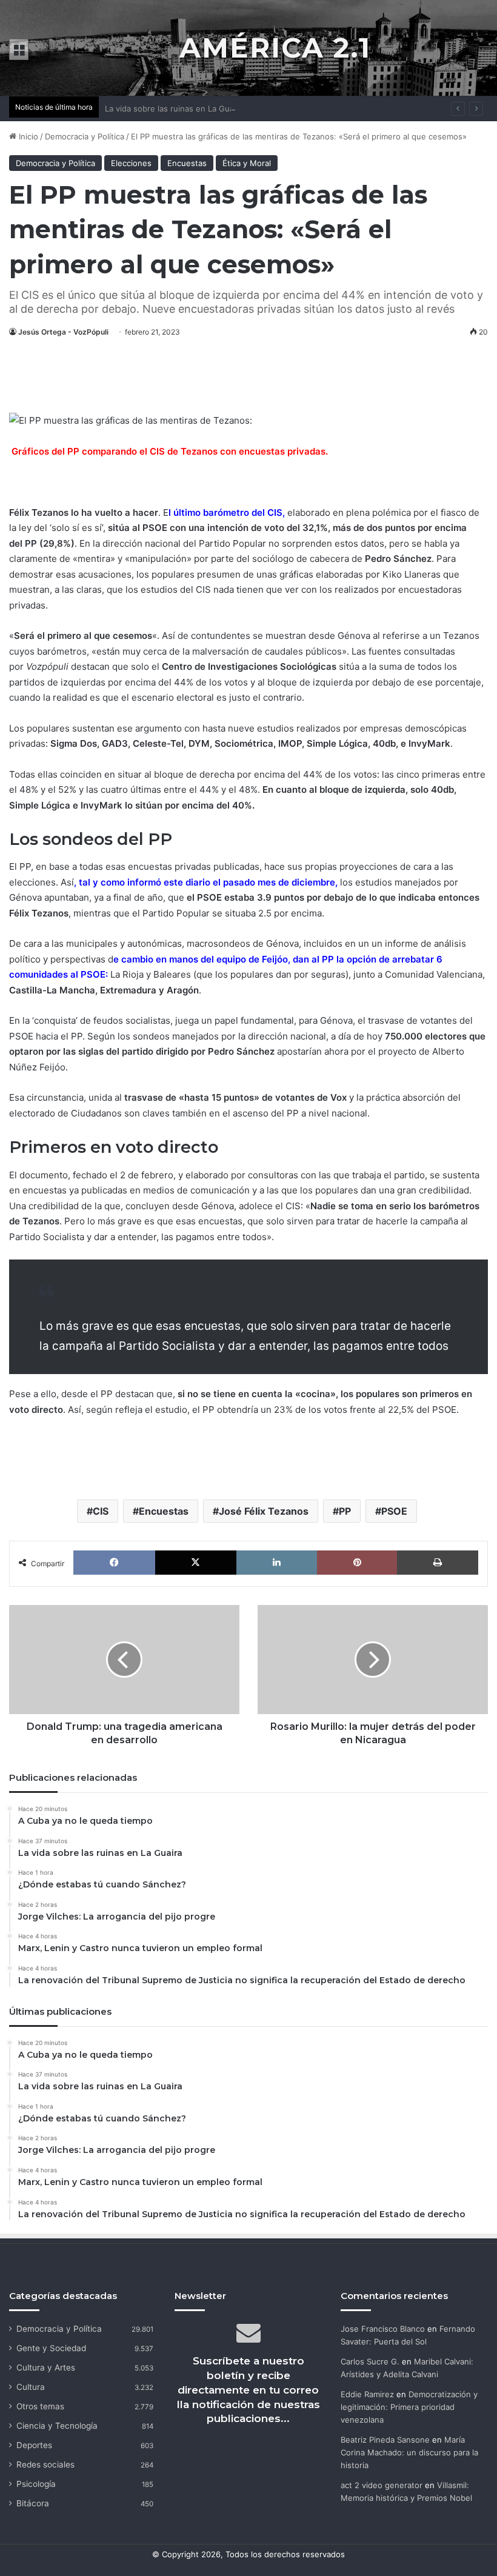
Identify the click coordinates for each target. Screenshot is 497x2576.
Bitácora (33, 2503)
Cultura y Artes (46, 2367)
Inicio (27, 136)
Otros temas (40, 2406)
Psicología (36, 2484)
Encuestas (187, 163)
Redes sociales (45, 2464)
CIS (101, 1511)
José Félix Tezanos (264, 1511)
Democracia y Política (85, 136)
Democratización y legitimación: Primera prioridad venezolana (409, 2407)
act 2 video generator (382, 2485)
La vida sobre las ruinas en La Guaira (174, 108)
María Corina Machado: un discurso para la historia (409, 2452)
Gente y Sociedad (51, 2348)
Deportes (34, 2445)
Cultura (31, 2387)
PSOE (394, 1511)
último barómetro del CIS (227, 512)
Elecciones (131, 163)
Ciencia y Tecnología (57, 2426)
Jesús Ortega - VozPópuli (63, 332)
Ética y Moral (247, 163)
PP (32, 543)
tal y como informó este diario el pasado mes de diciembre (207, 882)
